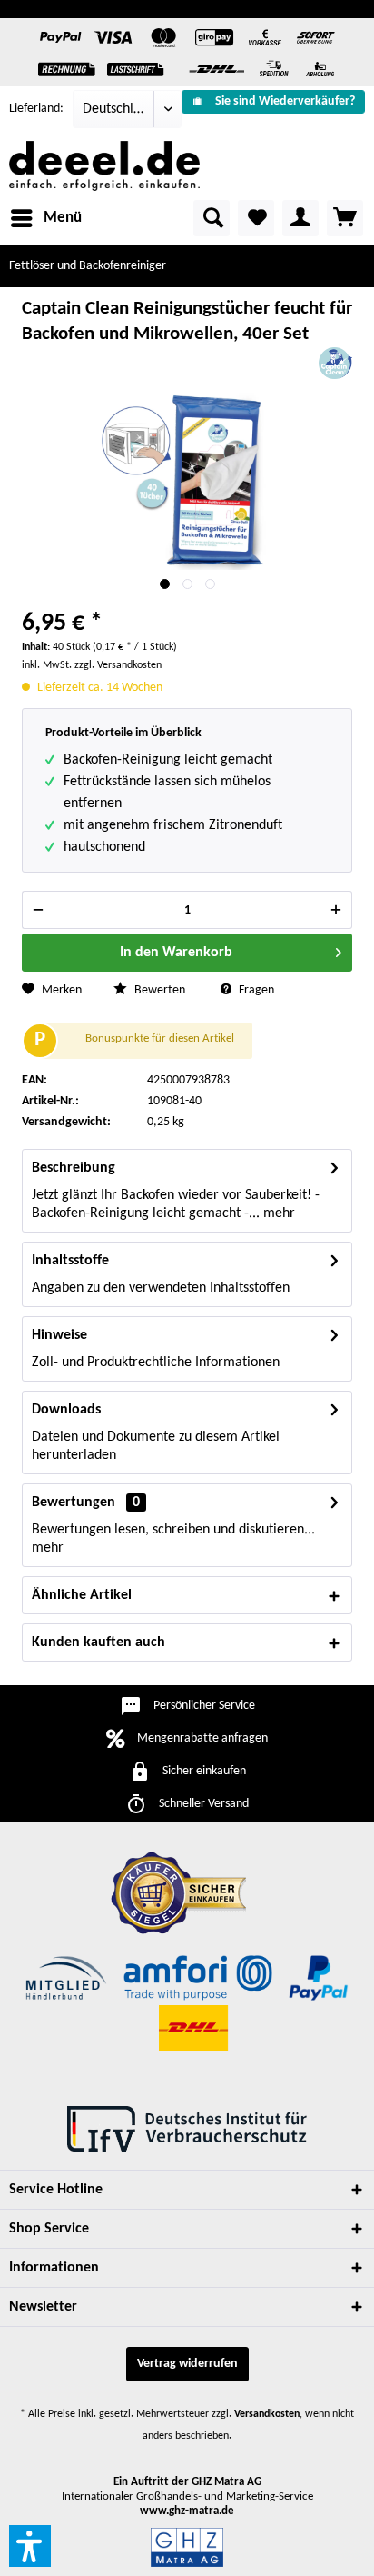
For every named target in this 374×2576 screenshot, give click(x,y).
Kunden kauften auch (98, 1642)
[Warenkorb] (345, 218)
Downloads (66, 1410)
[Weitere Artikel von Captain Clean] (335, 363)
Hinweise (59, 1335)
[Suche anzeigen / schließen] (212, 218)
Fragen (255, 990)
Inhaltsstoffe (70, 1261)
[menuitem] (273, 102)
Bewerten (158, 990)
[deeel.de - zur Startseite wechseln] (104, 166)
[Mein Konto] (300, 218)
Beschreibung (74, 1168)
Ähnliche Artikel (82, 1595)
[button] (30, 2546)
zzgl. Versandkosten (118, 665)
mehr (277, 1213)
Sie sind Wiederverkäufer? (285, 101)
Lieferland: (36, 109)
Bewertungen (74, 1503)
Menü (63, 218)
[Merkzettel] (256, 218)
